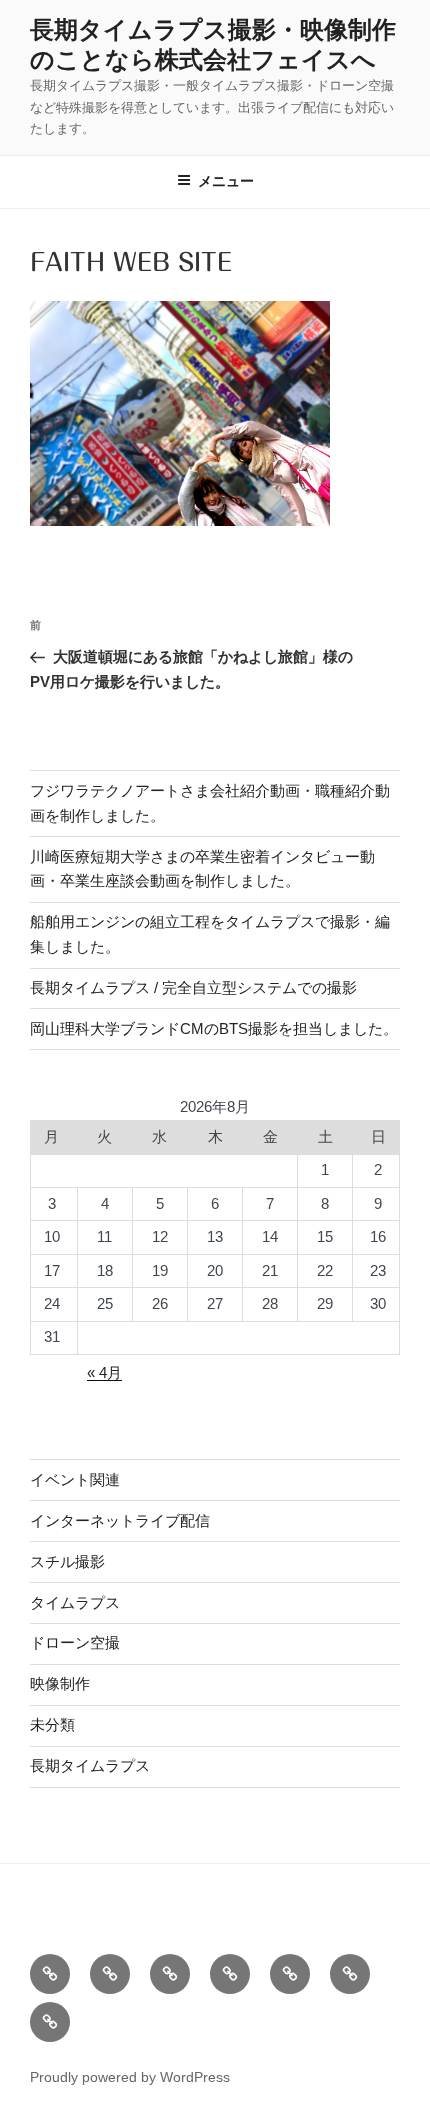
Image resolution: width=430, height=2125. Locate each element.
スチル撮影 (67, 1561)
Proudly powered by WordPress (130, 2077)
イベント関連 (75, 1479)
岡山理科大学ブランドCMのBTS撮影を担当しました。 (214, 1028)
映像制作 (60, 1683)
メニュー (226, 181)
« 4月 (104, 1372)
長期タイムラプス (90, 1765)
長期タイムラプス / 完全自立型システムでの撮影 (193, 987)
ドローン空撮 (75, 1642)
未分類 (52, 1724)
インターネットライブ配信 (120, 1520)
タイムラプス (75, 1602)
